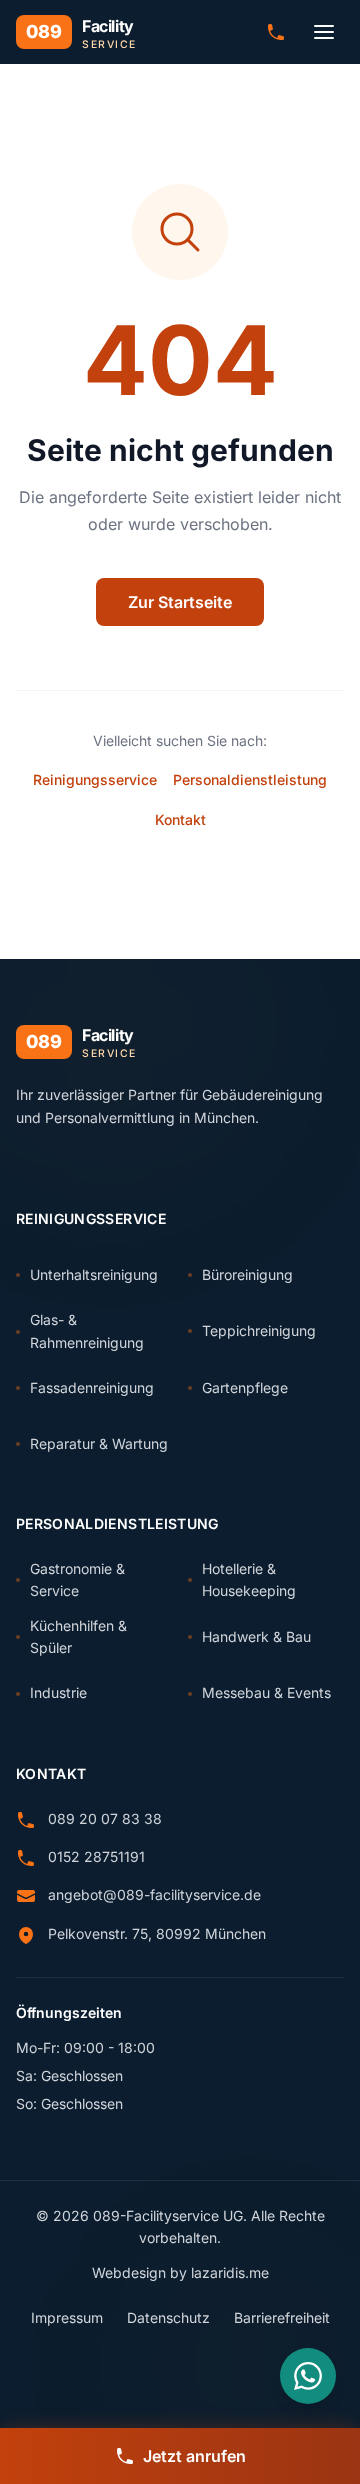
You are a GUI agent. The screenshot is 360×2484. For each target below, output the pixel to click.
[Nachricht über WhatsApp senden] (308, 2376)
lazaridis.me (230, 2272)
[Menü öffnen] (324, 32)
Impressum (67, 2317)
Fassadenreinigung (92, 1387)
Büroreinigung (247, 1274)
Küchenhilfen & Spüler (78, 1636)
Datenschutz (168, 2317)
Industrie (58, 1692)
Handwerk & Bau (256, 1636)
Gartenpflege (245, 1387)
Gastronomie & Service (77, 1579)
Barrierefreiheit (282, 2317)
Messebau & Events (266, 1692)
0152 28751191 (96, 1856)
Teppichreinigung (259, 1330)
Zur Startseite (180, 602)
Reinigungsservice (95, 779)
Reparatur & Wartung (99, 1443)
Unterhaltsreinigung (94, 1274)
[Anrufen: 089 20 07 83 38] (276, 32)
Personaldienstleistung (250, 779)
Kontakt (180, 819)
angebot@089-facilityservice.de (154, 1894)
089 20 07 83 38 (105, 1818)
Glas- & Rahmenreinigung (87, 1330)
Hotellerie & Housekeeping (249, 1579)
